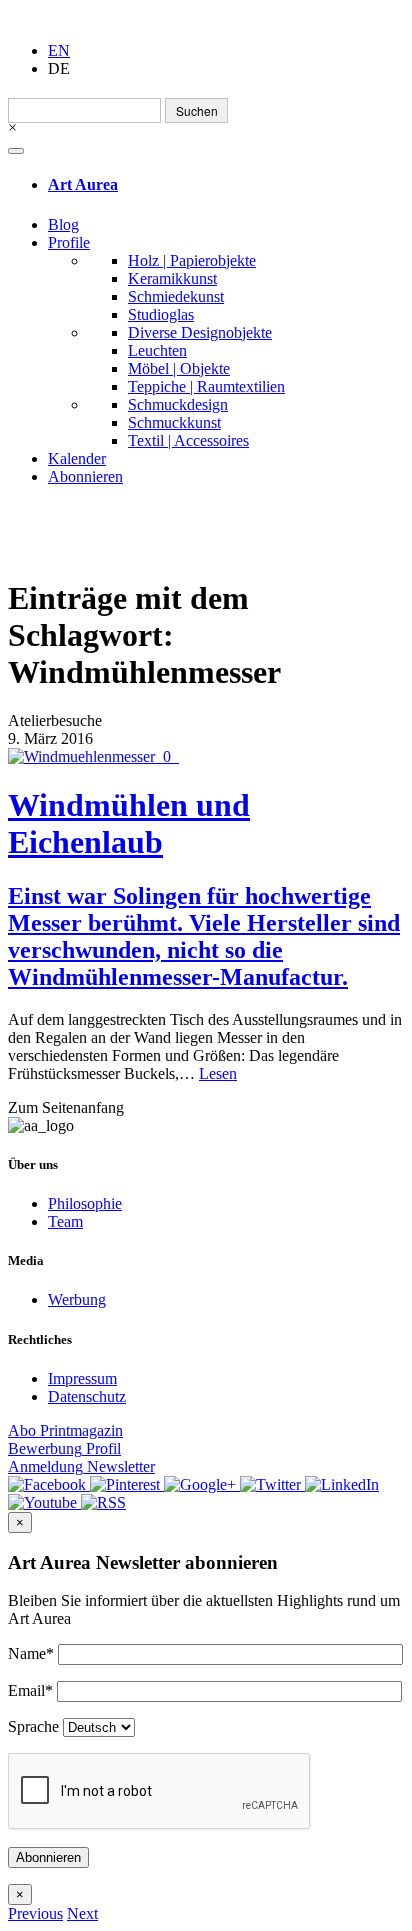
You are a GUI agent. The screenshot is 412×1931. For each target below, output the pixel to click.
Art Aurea (83, 184)
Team (65, 1221)
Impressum (82, 1378)
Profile (69, 242)
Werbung (77, 1299)
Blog (63, 224)
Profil (64, 1448)
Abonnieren (85, 476)
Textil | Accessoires (188, 440)
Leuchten (157, 350)
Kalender (77, 458)
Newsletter (81, 1466)
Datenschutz (87, 1396)
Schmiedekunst (176, 296)
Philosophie (85, 1203)
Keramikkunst (172, 278)
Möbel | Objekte (179, 368)
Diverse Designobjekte (200, 332)
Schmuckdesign (178, 404)
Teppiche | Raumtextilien (206, 386)
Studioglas (161, 314)
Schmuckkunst (174, 422)
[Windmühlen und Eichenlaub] (206, 757)
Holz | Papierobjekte (192, 260)
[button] (35, 1913)
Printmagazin (65, 1430)
